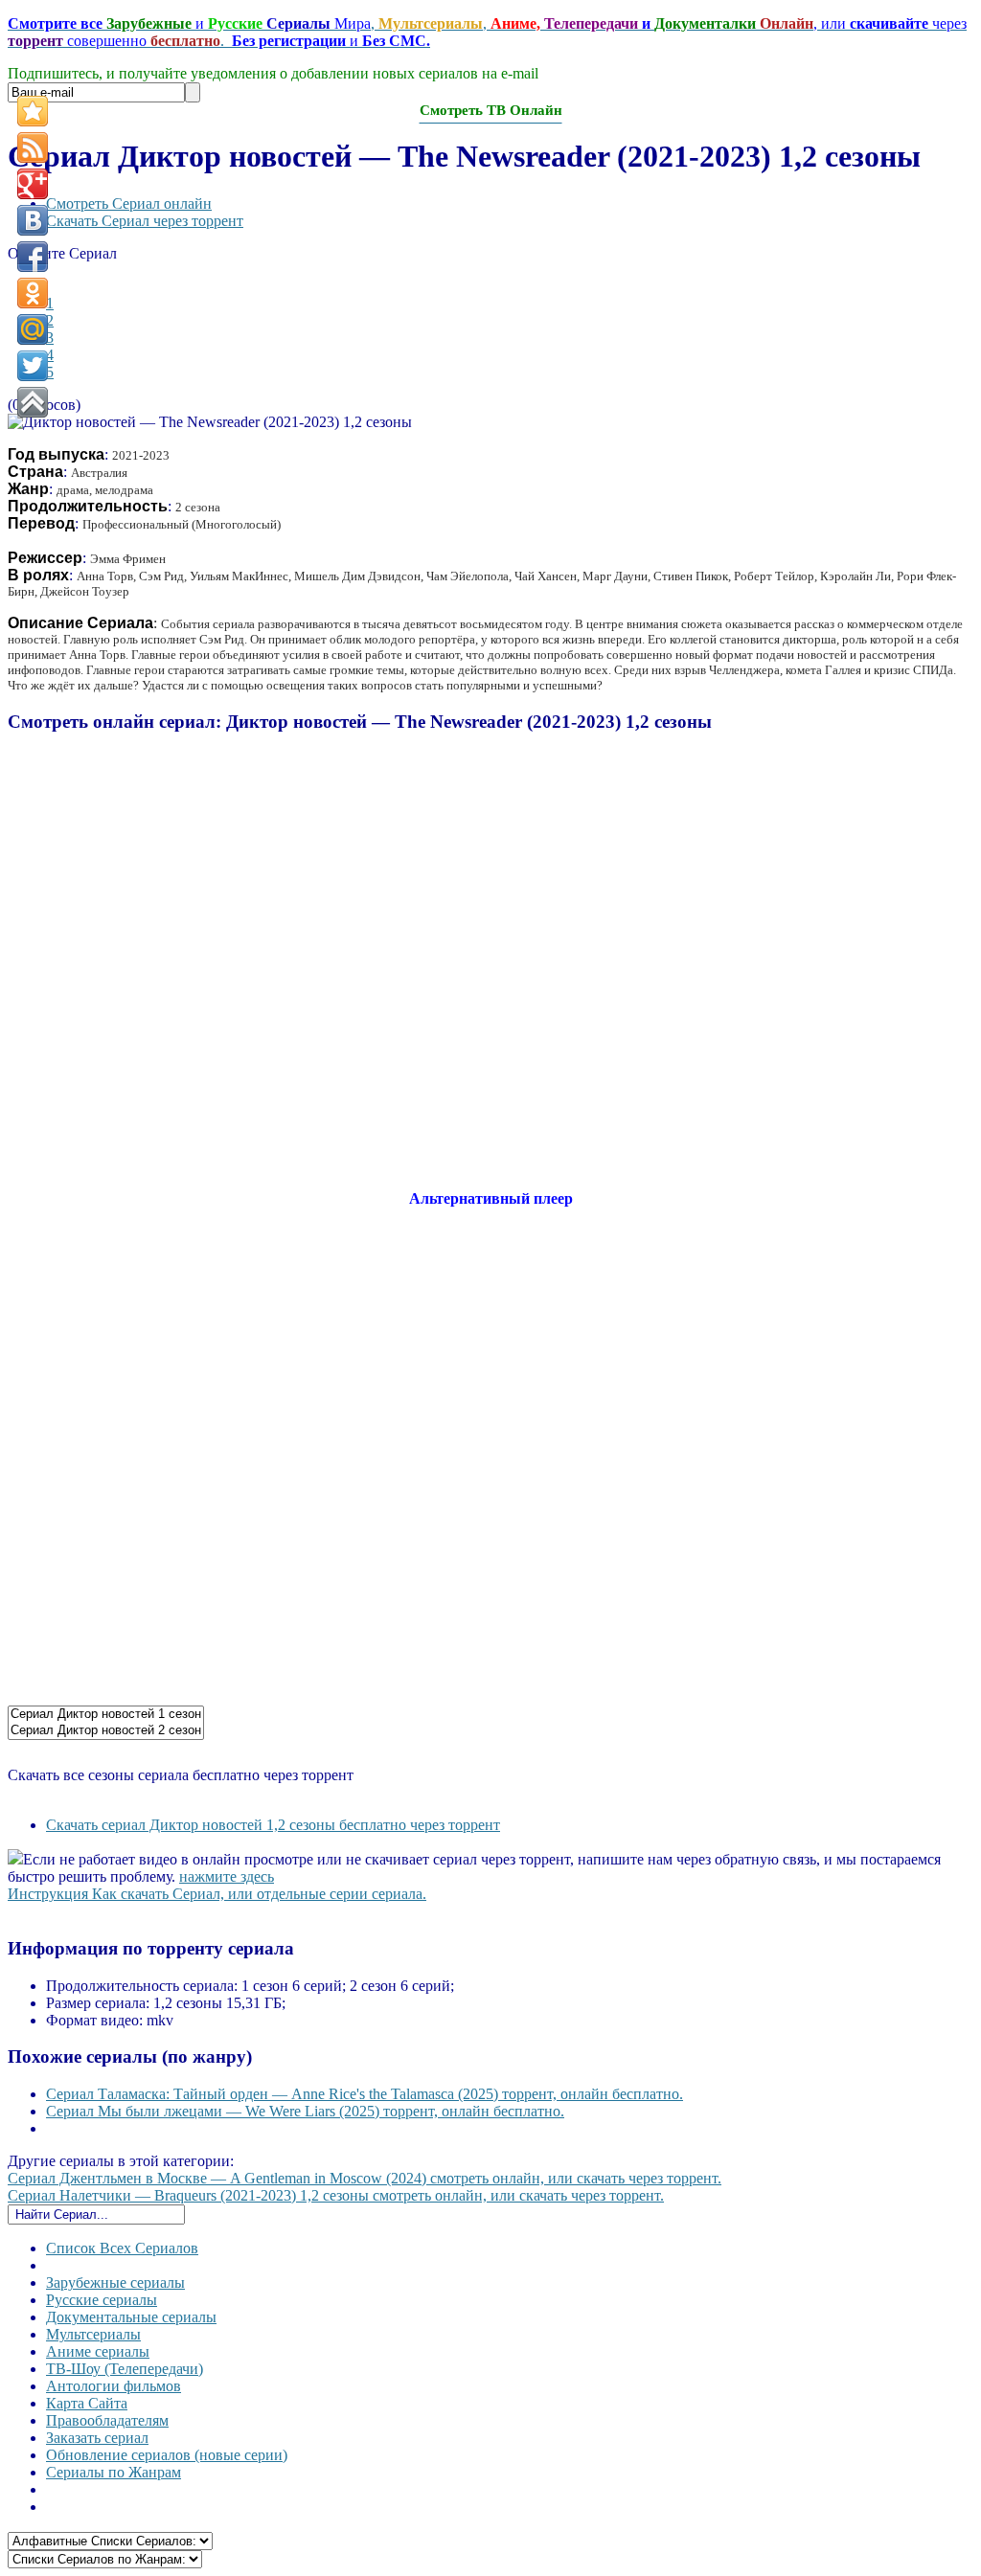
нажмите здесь (227, 1876)
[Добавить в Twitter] (33, 366)
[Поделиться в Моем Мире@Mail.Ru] (33, 329)
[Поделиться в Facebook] (33, 257)
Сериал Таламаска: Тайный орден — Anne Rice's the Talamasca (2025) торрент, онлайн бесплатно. (365, 2094)
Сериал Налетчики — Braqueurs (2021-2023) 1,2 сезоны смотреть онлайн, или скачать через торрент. (336, 2195)
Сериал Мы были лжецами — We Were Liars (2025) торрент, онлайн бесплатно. (305, 2111)
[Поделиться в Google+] (33, 184)
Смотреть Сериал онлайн (129, 203)
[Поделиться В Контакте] (33, 220)
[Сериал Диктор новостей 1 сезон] (106, 1715)
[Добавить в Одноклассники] (33, 293)
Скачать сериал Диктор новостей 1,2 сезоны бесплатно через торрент (273, 1825)
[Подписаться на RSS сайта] (33, 147)
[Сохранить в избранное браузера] (33, 111)
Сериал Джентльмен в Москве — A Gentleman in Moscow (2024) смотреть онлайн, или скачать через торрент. (365, 2178)
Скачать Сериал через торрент (145, 221)
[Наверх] (33, 402)
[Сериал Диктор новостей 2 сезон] (106, 1731)
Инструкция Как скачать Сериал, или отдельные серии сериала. (217, 1894)
